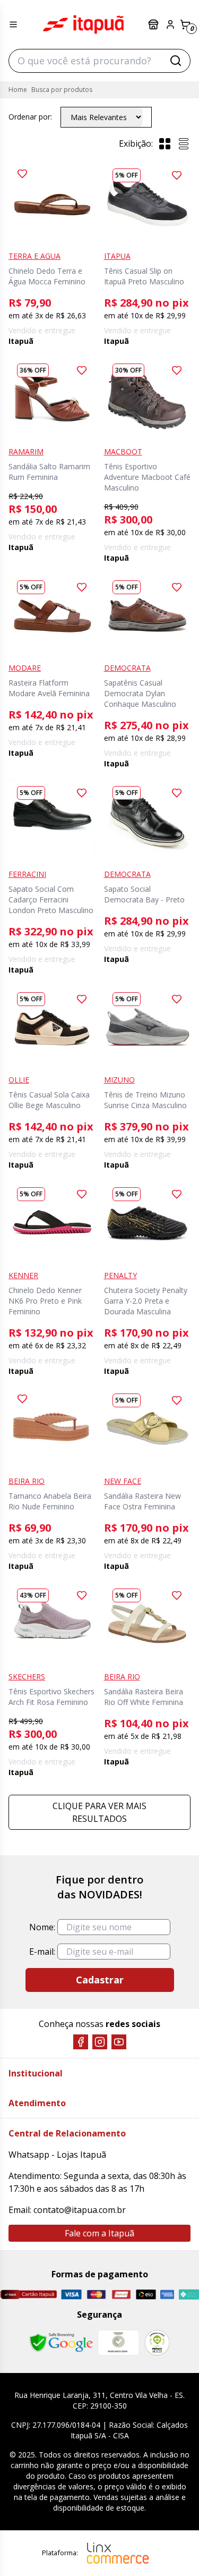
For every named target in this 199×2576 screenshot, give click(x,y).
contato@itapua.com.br (80, 2210)
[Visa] (71, 2294)
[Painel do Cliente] (170, 24)
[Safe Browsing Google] (61, 2343)
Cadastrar (100, 1980)
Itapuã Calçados (83, 24)
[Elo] (146, 2294)
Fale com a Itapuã (99, 2233)
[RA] (157, 2342)
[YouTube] (119, 2042)
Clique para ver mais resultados (99, 1812)
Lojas (154, 24)
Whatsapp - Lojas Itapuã (57, 2155)
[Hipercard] (121, 2295)
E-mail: (42, 1952)
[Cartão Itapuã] (28, 2294)
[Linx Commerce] (118, 2553)
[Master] (96, 2295)
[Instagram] (100, 2042)
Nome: (42, 1927)
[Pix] (189, 2294)
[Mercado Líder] (118, 2343)
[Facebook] (81, 2042)
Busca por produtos (62, 90)
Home (18, 90)
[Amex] (167, 2295)
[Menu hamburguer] (13, 24)
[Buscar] (176, 61)
